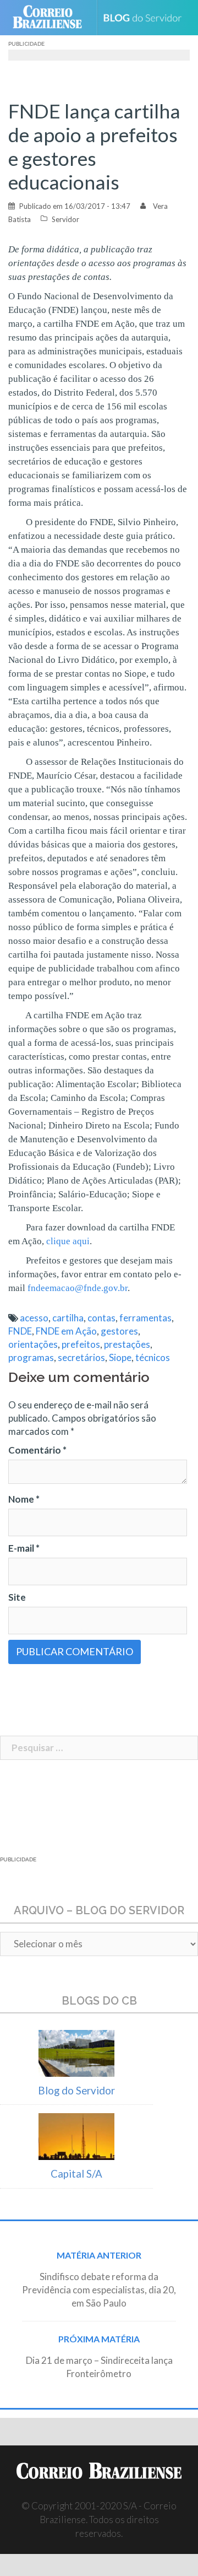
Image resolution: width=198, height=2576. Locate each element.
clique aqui (68, 1241)
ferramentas (145, 1318)
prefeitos (81, 1344)
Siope (120, 1357)
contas (101, 1318)
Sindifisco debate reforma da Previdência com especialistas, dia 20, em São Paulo (99, 2290)
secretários (81, 1357)
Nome (24, 1499)
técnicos (153, 1357)
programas (31, 1357)
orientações (33, 1344)
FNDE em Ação (66, 1331)
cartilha (68, 1318)
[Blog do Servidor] (147, 18)
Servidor (65, 219)
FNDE (20, 1331)
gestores (119, 1331)
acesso (34, 1318)
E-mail (24, 1548)
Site (17, 1597)
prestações (127, 1344)
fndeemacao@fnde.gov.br (78, 1288)
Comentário (37, 1450)
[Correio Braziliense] (52, 18)
